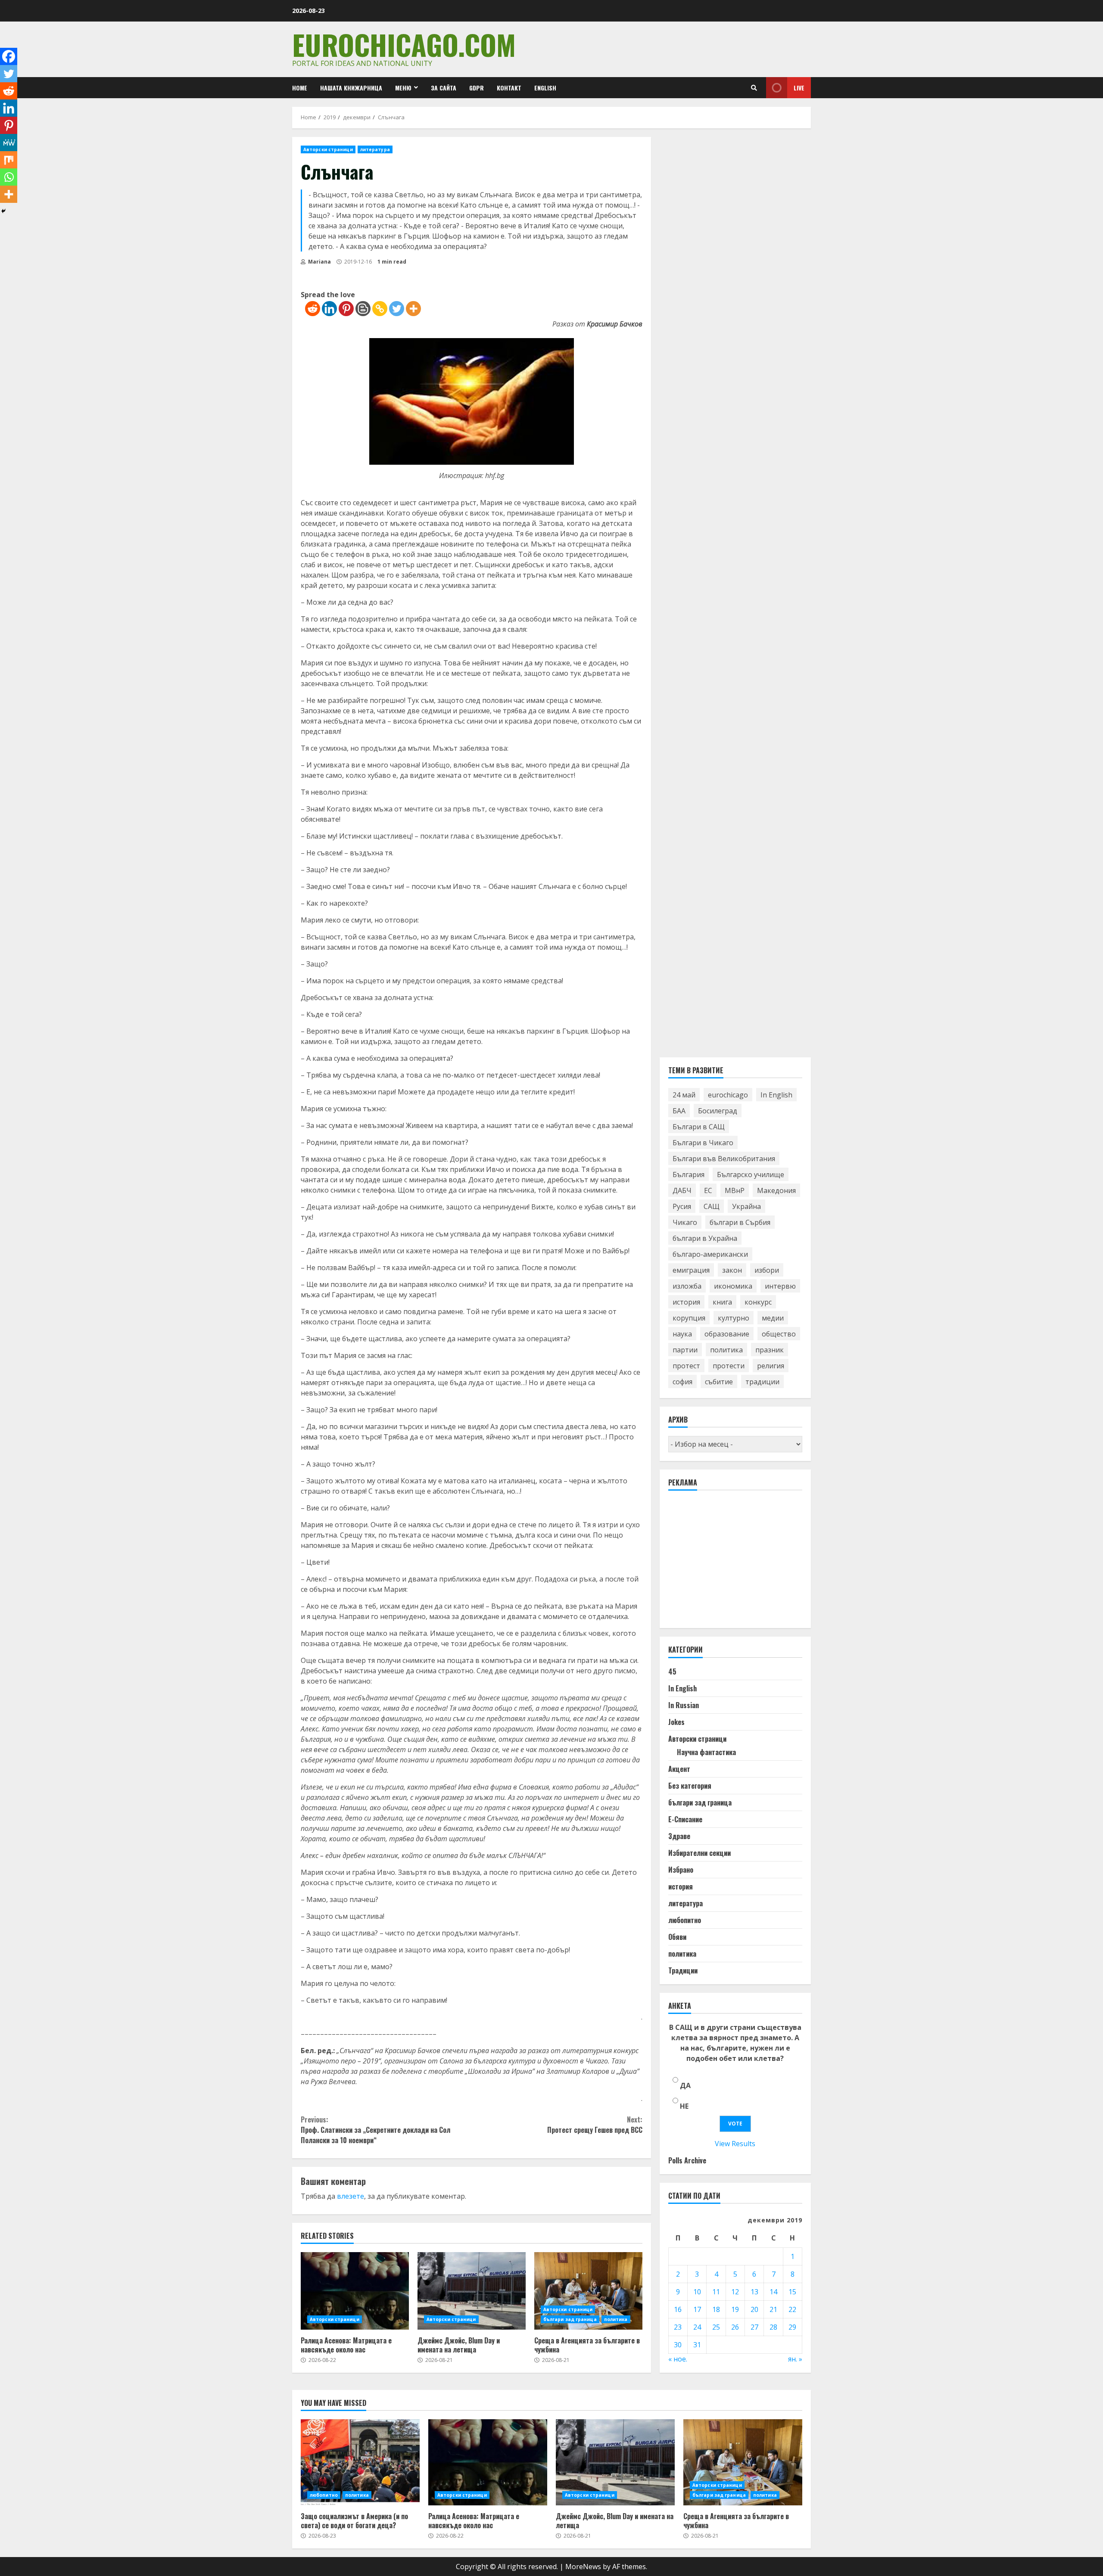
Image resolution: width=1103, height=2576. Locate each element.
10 (697, 2292)
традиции (762, 1381)
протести (729, 1365)
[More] (413, 309)
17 (697, 2309)
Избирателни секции (700, 1853)
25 (716, 2327)
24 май (684, 1094)
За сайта (444, 88)
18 (716, 2309)
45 (672, 1672)
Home (300, 88)
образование (727, 1333)
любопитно (685, 1920)
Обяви (677, 1937)
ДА (685, 2085)
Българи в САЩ (699, 1126)
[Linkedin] (329, 309)
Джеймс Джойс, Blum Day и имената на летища (472, 2291)
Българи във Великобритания (724, 1158)
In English (776, 1094)
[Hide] (3, 211)
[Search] (754, 88)
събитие (719, 1381)
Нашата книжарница (351, 88)
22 (792, 2309)
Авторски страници (328, 149)
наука (682, 1333)
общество (779, 1333)
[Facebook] (9, 56)
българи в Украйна (705, 1238)
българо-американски (710, 1254)
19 (735, 2309)
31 (697, 2345)
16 (678, 2309)
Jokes (676, 1722)
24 (697, 2327)
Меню (403, 88)
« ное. (678, 2359)
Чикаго (685, 1222)
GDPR (477, 88)
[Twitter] (397, 309)
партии (685, 1349)
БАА (679, 1110)
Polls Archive (687, 2160)
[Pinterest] (346, 309)
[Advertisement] (733, 1563)
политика (616, 2319)
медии (773, 1318)
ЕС (708, 1190)
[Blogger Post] (363, 309)
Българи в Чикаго (703, 1142)
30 (678, 2345)
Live (799, 88)
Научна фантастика (706, 1752)
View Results (735, 2144)
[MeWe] (9, 143)
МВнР (735, 1190)
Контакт (509, 88)
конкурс (758, 1302)
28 (773, 2327)
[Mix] (9, 160)
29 (792, 2327)
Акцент (679, 1769)
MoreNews (583, 2567)
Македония (776, 1190)
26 (735, 2327)
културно (734, 1318)
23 (678, 2327)
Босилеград (718, 1110)
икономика (733, 1286)
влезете (351, 2196)
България (689, 1174)
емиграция (691, 1270)
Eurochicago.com (404, 44)
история (686, 1302)
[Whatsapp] (9, 177)
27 (754, 2327)
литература (375, 149)
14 (773, 2292)
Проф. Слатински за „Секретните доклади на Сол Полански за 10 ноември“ (375, 2130)
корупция (689, 1318)
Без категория (690, 1786)
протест (686, 1365)
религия (771, 1365)
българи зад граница (570, 2319)
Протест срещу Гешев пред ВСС (595, 2125)
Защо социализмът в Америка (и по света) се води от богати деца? (360, 2462)
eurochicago (728, 1094)
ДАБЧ (682, 1190)
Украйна (746, 1206)
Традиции (683, 1970)
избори (767, 1270)
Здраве (679, 1836)
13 (754, 2292)
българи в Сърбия (740, 1222)
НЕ (684, 2106)
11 (716, 2292)
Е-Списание (685, 1819)
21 (773, 2309)
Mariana (319, 262)
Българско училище (751, 1174)
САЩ (712, 1206)
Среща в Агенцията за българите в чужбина (588, 2291)
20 (754, 2309)
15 (792, 2292)
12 (735, 2292)
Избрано (681, 1870)
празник (770, 1349)
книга (722, 1302)
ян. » (795, 2359)
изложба (687, 1286)
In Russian (684, 1705)
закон (732, 1270)
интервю (780, 1286)
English (545, 88)
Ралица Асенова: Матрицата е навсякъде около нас (355, 2291)
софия (682, 1381)
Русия (682, 1206)
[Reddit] (313, 309)
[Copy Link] (380, 309)
